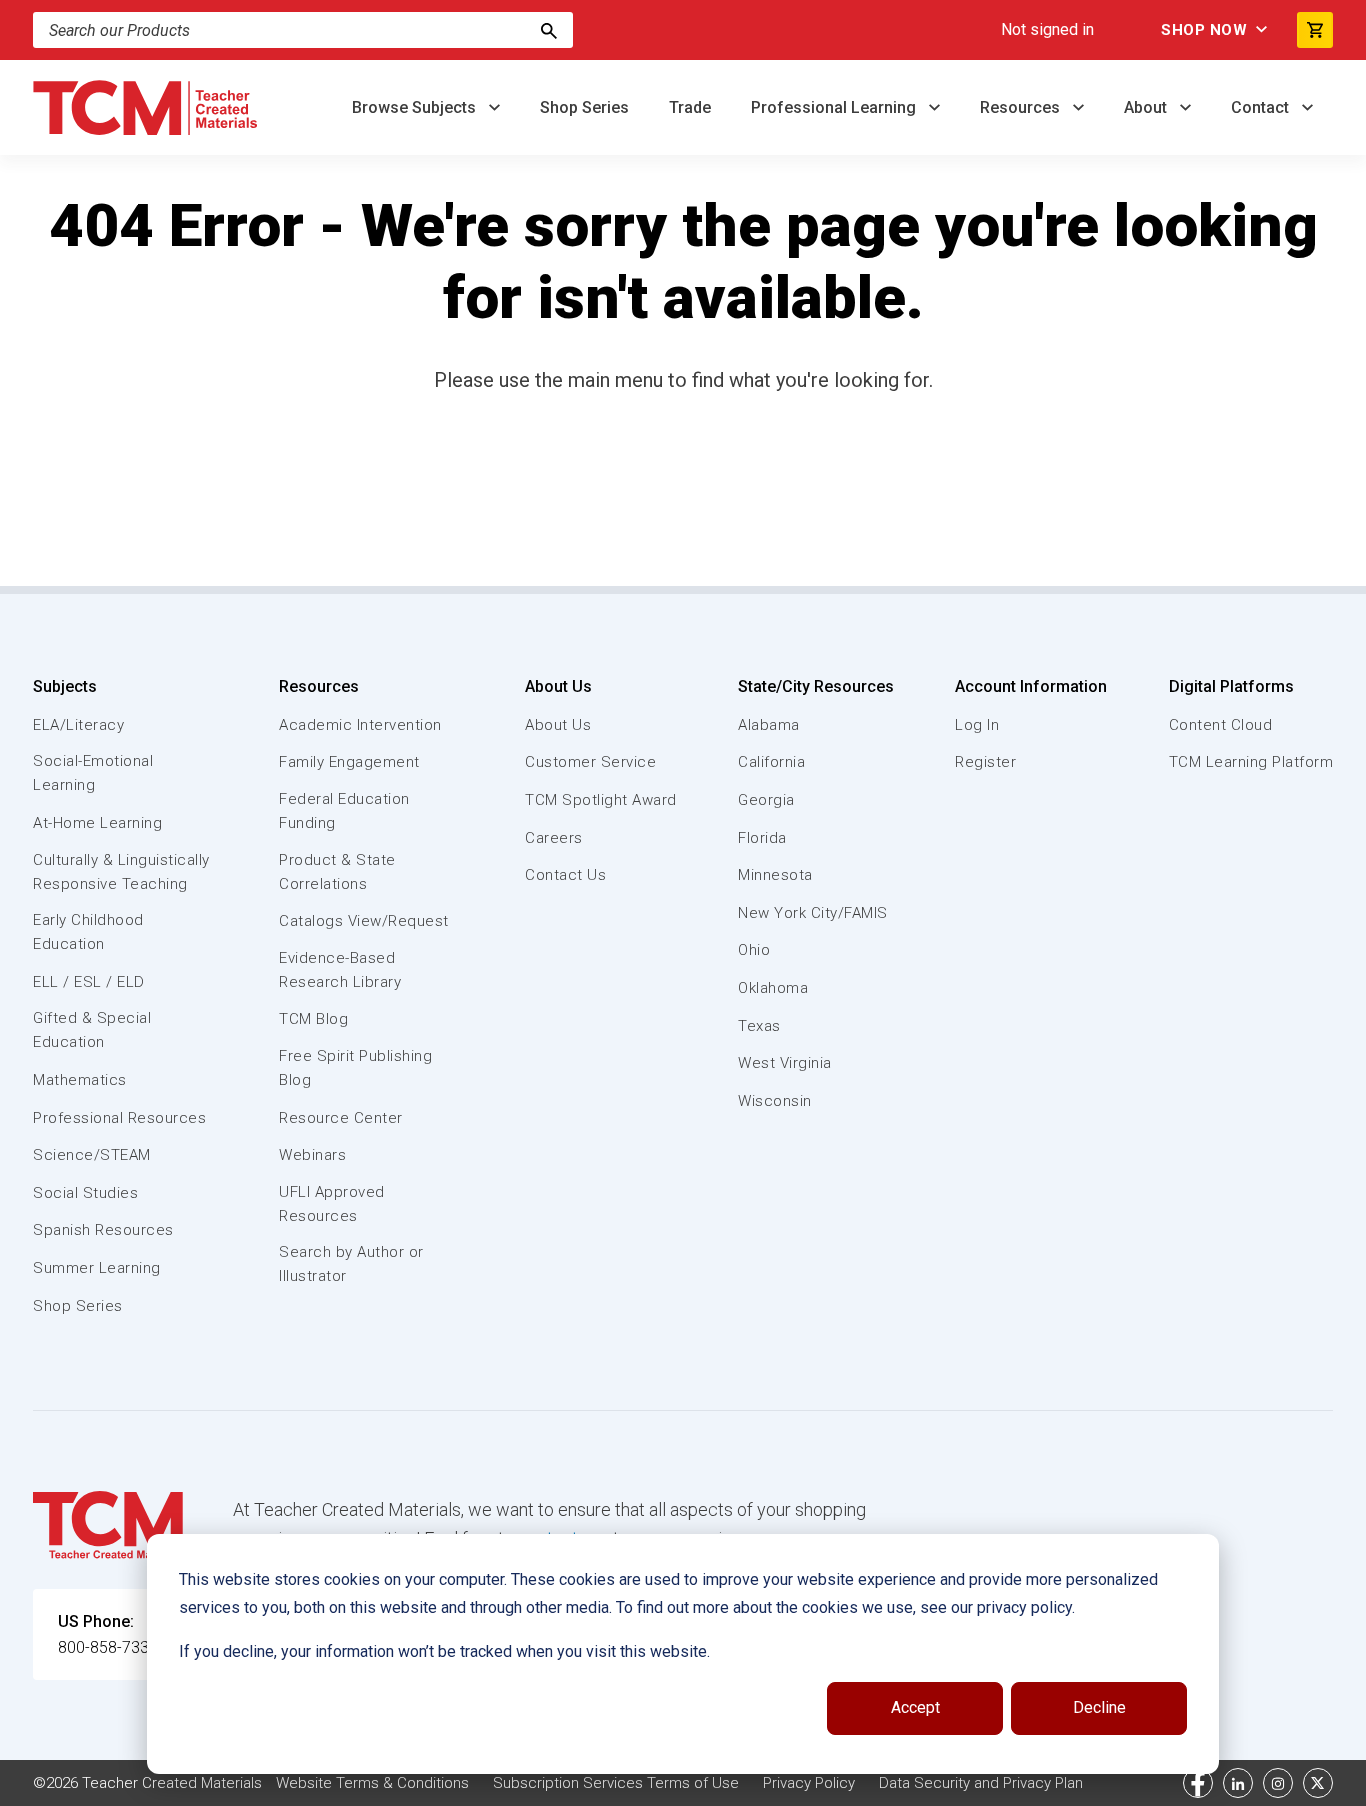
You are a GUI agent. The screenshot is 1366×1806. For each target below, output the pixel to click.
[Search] (549, 30)
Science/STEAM (92, 1155)
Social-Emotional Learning (93, 773)
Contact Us (565, 875)
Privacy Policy (809, 1783)
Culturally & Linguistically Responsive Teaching (121, 872)
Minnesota (775, 875)
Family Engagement (349, 762)
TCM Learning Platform (1251, 762)
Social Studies (85, 1193)
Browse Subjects (416, 107)
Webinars (312, 1155)
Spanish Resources (103, 1230)
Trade (690, 107)
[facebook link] (1198, 1783)
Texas (759, 1026)
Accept (915, 1707)
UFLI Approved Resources (332, 1204)
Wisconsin (775, 1101)
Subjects (65, 686)
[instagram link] (1278, 1783)
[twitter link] (1318, 1783)
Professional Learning (835, 107)
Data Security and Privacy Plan (981, 1783)
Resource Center (341, 1118)
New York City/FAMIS (813, 913)
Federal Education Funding (344, 811)
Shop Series (584, 107)
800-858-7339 (108, 1647)
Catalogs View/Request (364, 921)
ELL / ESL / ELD (89, 982)
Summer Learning (97, 1268)
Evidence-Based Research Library (340, 970)
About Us (558, 686)
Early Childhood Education (88, 932)
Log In (977, 725)
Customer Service (590, 762)
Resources (1022, 107)
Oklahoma (773, 988)
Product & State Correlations (337, 872)
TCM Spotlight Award (601, 800)
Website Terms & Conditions (372, 1783)
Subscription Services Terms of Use (616, 1783)
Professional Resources (119, 1118)
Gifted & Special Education (92, 1030)
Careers (554, 838)
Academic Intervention (360, 725)
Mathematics (80, 1080)
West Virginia (785, 1063)
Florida (762, 838)
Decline (1099, 1707)
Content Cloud (1221, 725)
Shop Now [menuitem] (1204, 30)
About (1147, 107)
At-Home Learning (97, 823)
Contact (1262, 107)
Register (985, 762)
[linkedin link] (1238, 1783)
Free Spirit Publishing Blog (355, 1068)
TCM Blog (313, 1019)
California (771, 762)
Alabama (769, 725)
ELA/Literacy (78, 725)
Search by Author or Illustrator (351, 1264)
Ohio (754, 950)
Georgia (766, 800)
